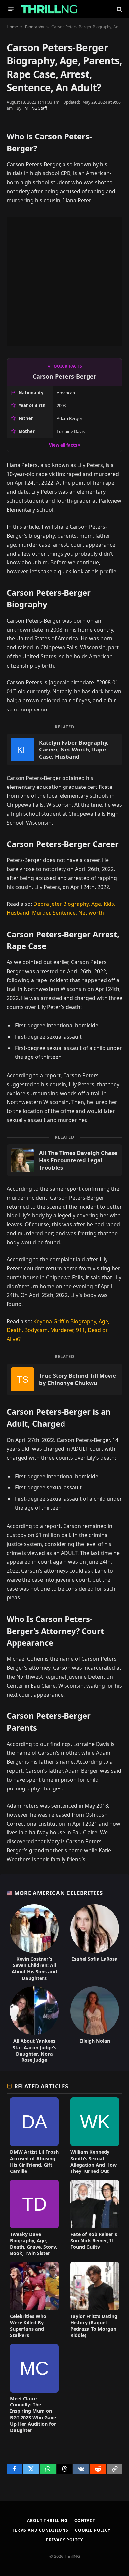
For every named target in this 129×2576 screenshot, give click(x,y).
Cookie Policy (93, 2530)
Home (12, 27)
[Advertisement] (64, 281)
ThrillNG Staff (35, 108)
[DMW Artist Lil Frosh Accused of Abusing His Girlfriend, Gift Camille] (34, 2136)
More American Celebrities (59, 1893)
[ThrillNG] (49, 9)
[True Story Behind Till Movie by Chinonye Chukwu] (64, 1379)
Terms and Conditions (40, 2530)
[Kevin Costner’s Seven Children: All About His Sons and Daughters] (34, 1943)
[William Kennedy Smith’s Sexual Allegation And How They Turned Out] (95, 2136)
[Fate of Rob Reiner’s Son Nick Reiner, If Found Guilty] (95, 2218)
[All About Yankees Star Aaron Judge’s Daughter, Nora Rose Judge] (34, 2025)
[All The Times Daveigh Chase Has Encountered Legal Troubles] (64, 1160)
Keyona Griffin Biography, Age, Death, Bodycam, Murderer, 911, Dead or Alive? (58, 1330)
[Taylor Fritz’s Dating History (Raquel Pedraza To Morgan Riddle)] (95, 2300)
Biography (35, 27)
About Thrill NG (47, 2521)
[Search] (119, 9)
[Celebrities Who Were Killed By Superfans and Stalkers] (34, 2300)
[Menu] (11, 9)
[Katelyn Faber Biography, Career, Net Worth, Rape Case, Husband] (64, 750)
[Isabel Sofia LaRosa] (95, 1943)
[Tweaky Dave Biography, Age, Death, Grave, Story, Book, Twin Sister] (34, 2218)
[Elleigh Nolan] (95, 2025)
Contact (85, 2521)
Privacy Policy (64, 2540)
